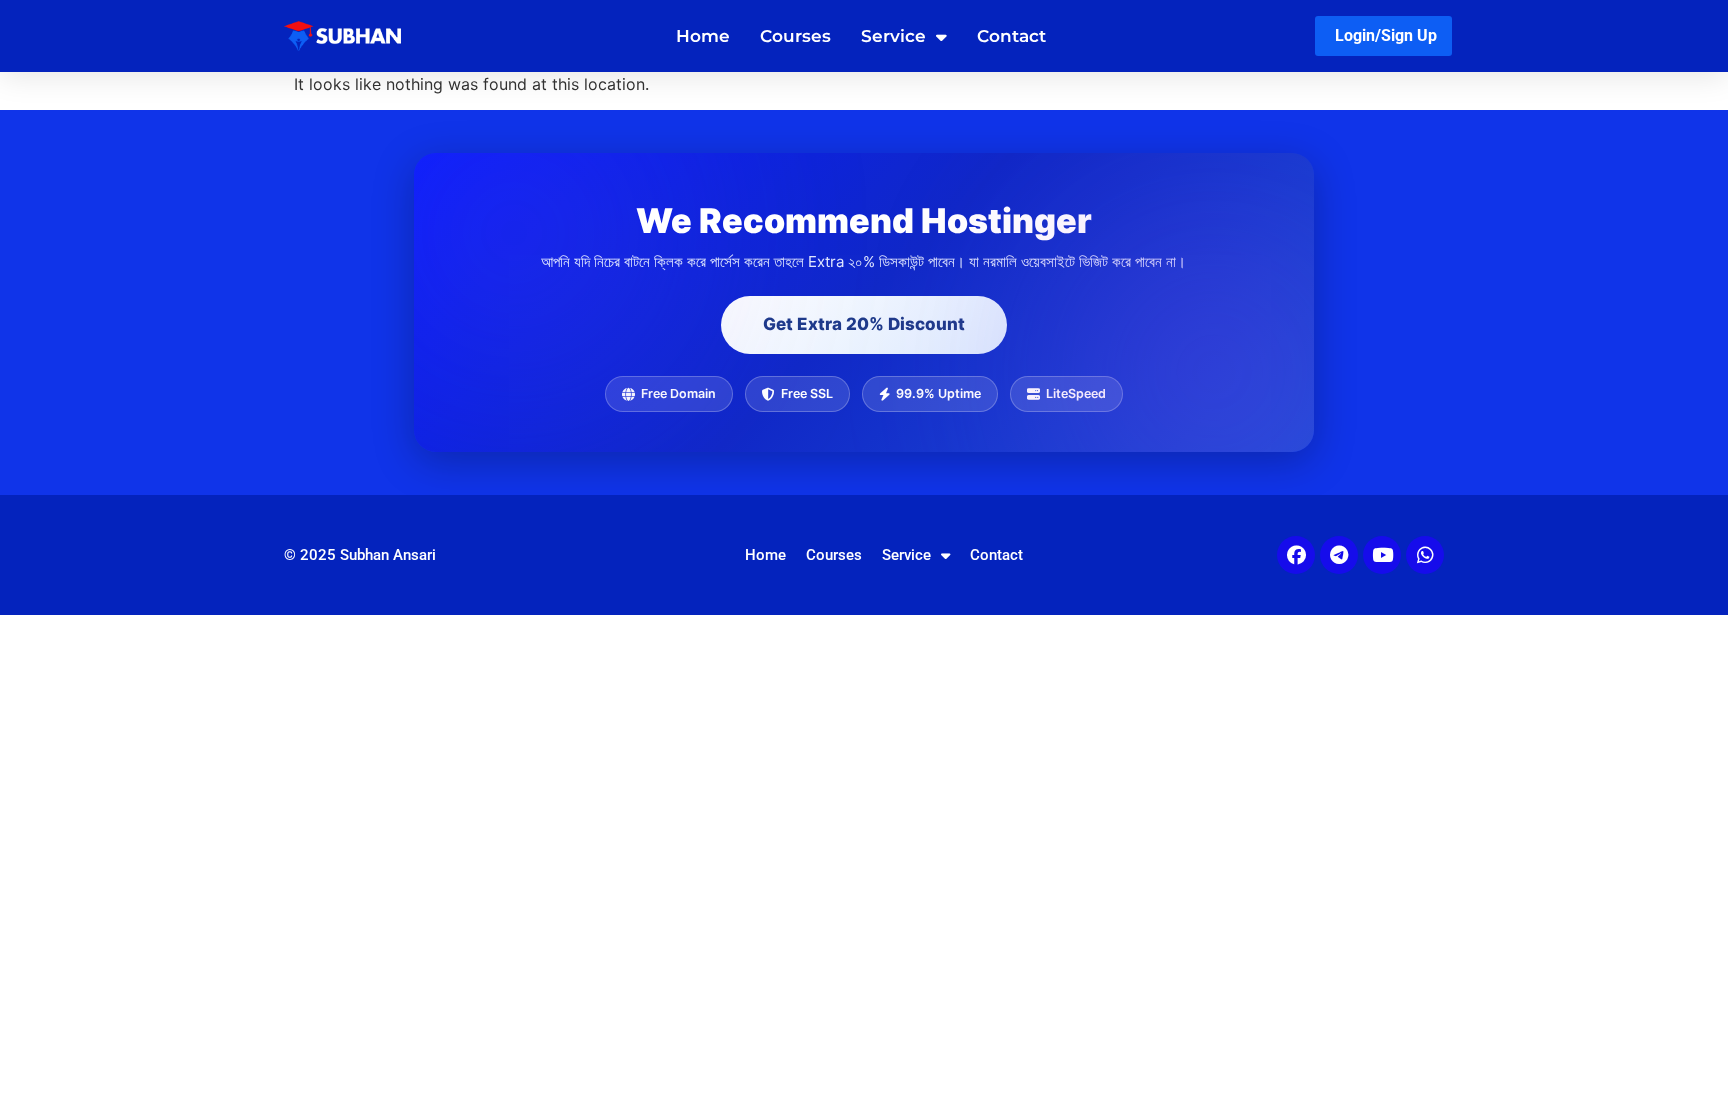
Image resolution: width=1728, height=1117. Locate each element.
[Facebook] (1296, 555)
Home (703, 36)
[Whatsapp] (1425, 555)
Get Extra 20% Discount (864, 324)
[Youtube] (1382, 555)
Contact (1011, 36)
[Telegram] (1339, 555)
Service (893, 36)
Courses (795, 36)
